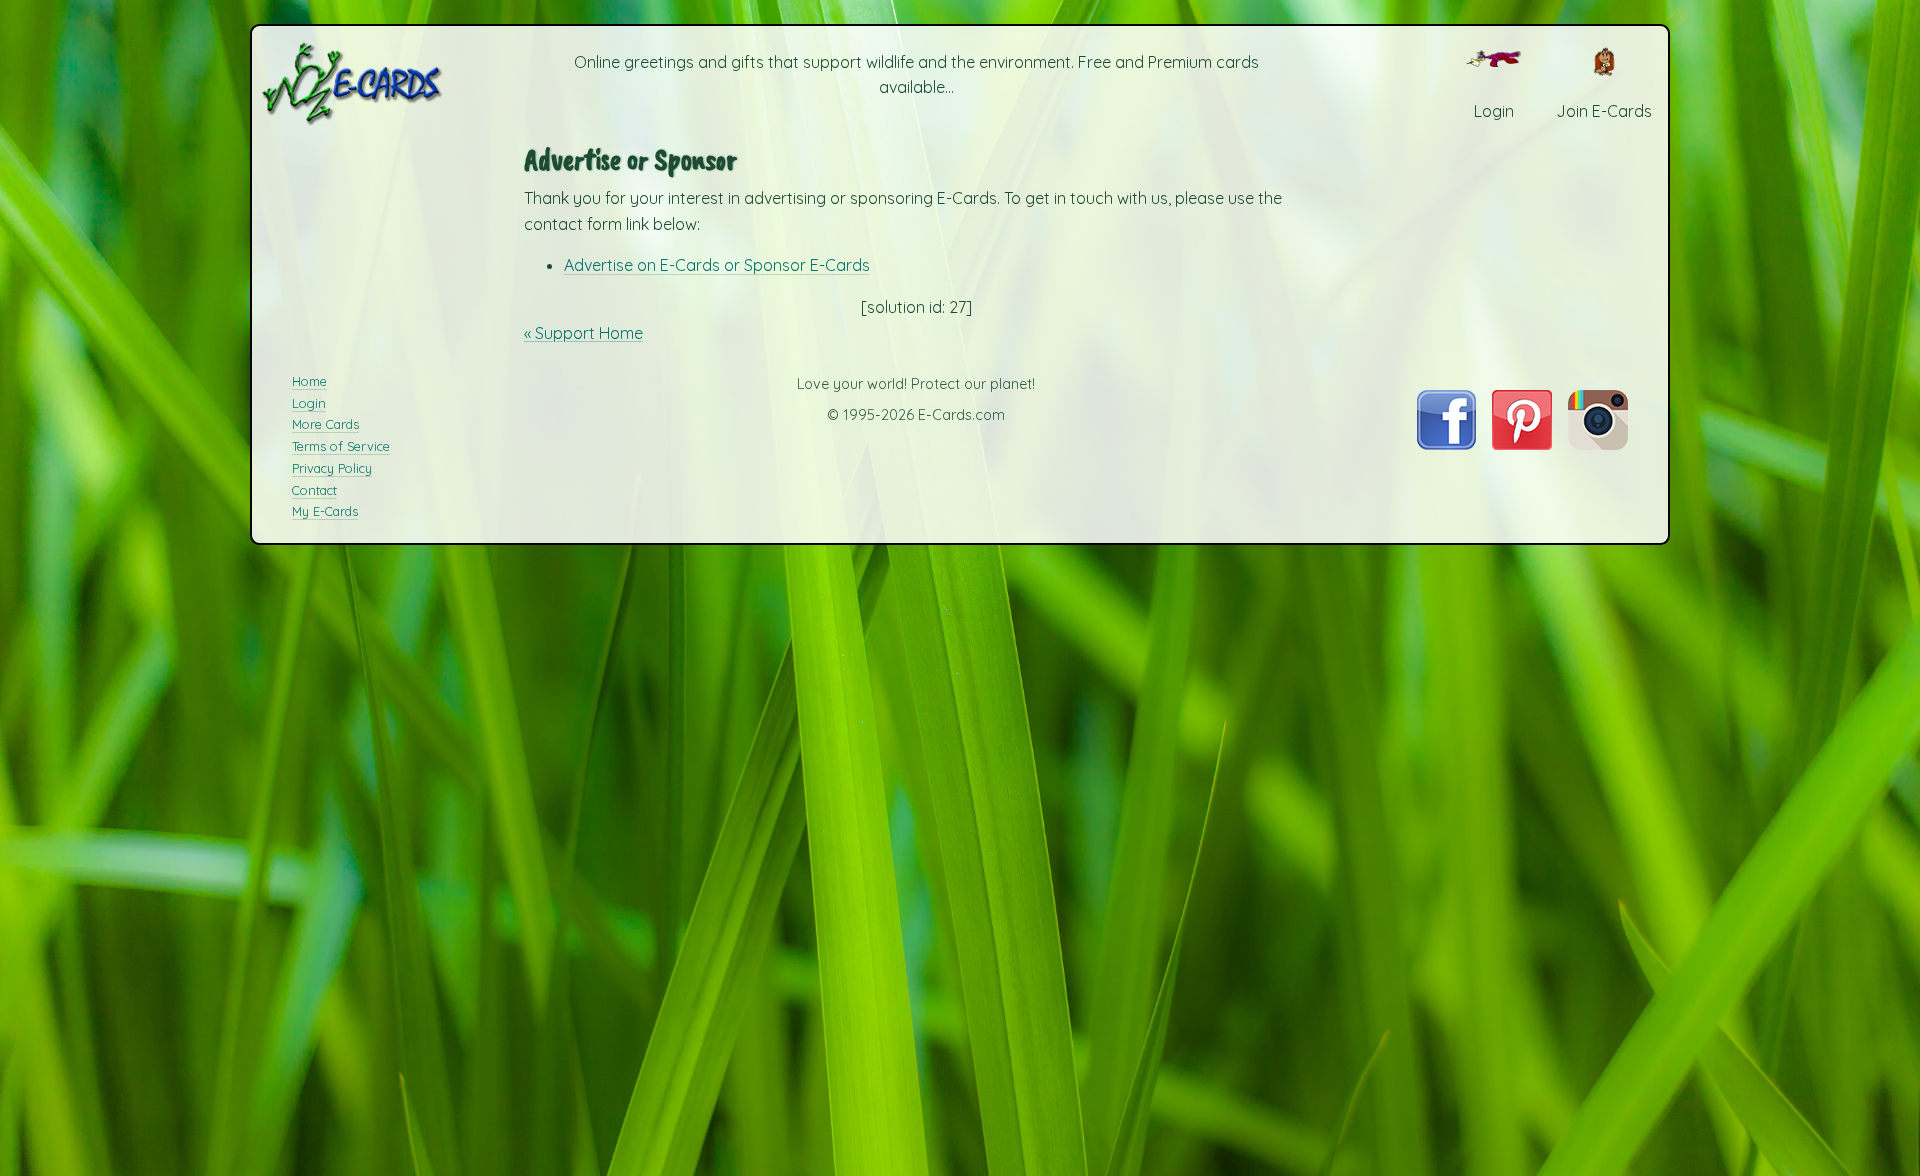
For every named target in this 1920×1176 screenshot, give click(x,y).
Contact (314, 490)
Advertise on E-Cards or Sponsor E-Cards (717, 265)
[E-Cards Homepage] (385, 83)
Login (309, 403)
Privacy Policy (332, 468)
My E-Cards (325, 511)
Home (309, 381)
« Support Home (583, 333)
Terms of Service (341, 446)
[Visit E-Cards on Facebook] (1446, 444)
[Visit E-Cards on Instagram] (1598, 444)
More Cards (325, 424)
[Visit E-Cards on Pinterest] (1522, 444)
